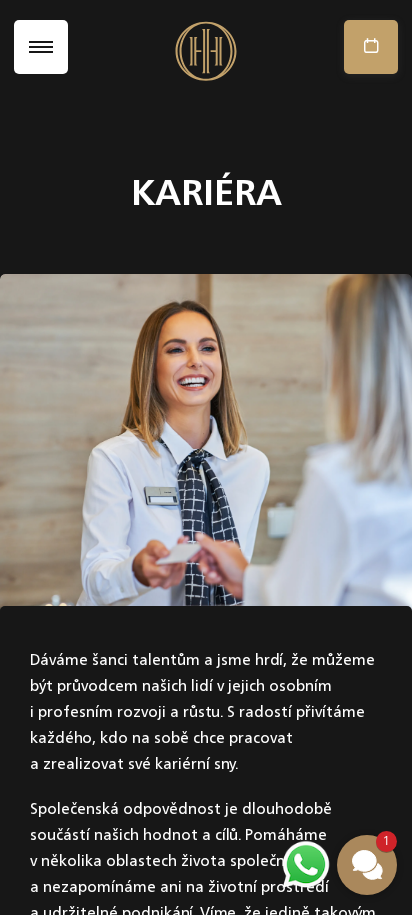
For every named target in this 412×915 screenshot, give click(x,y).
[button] (367, 865)
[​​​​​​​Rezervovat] (366, 47)
